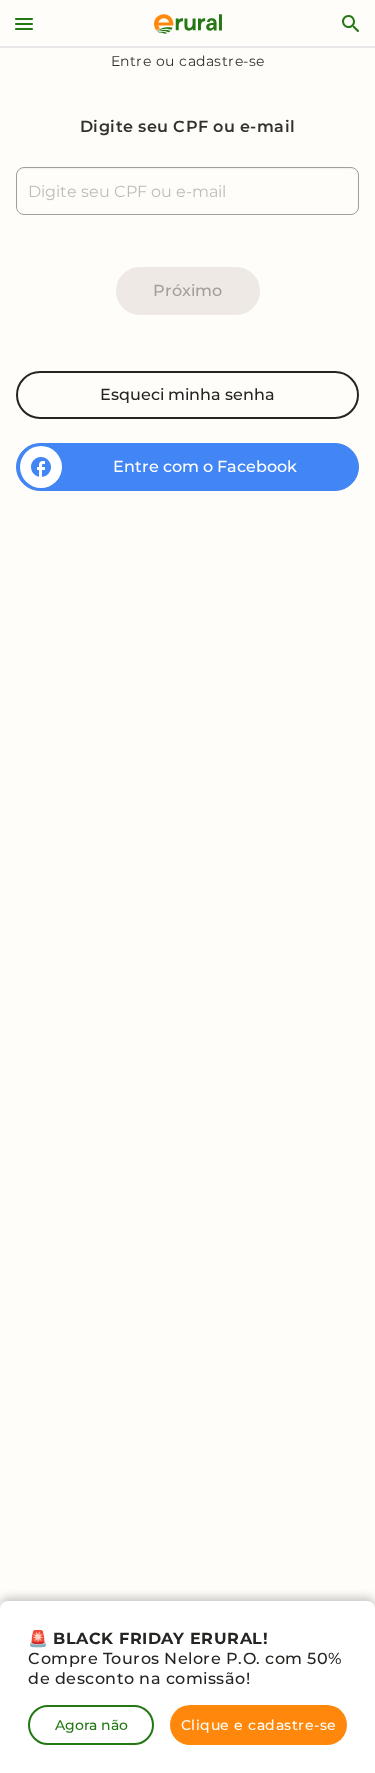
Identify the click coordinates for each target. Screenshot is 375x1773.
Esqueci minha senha (187, 394)
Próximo (187, 290)
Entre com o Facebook (205, 466)
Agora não (91, 1725)
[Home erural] (188, 24)
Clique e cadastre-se (259, 1725)
